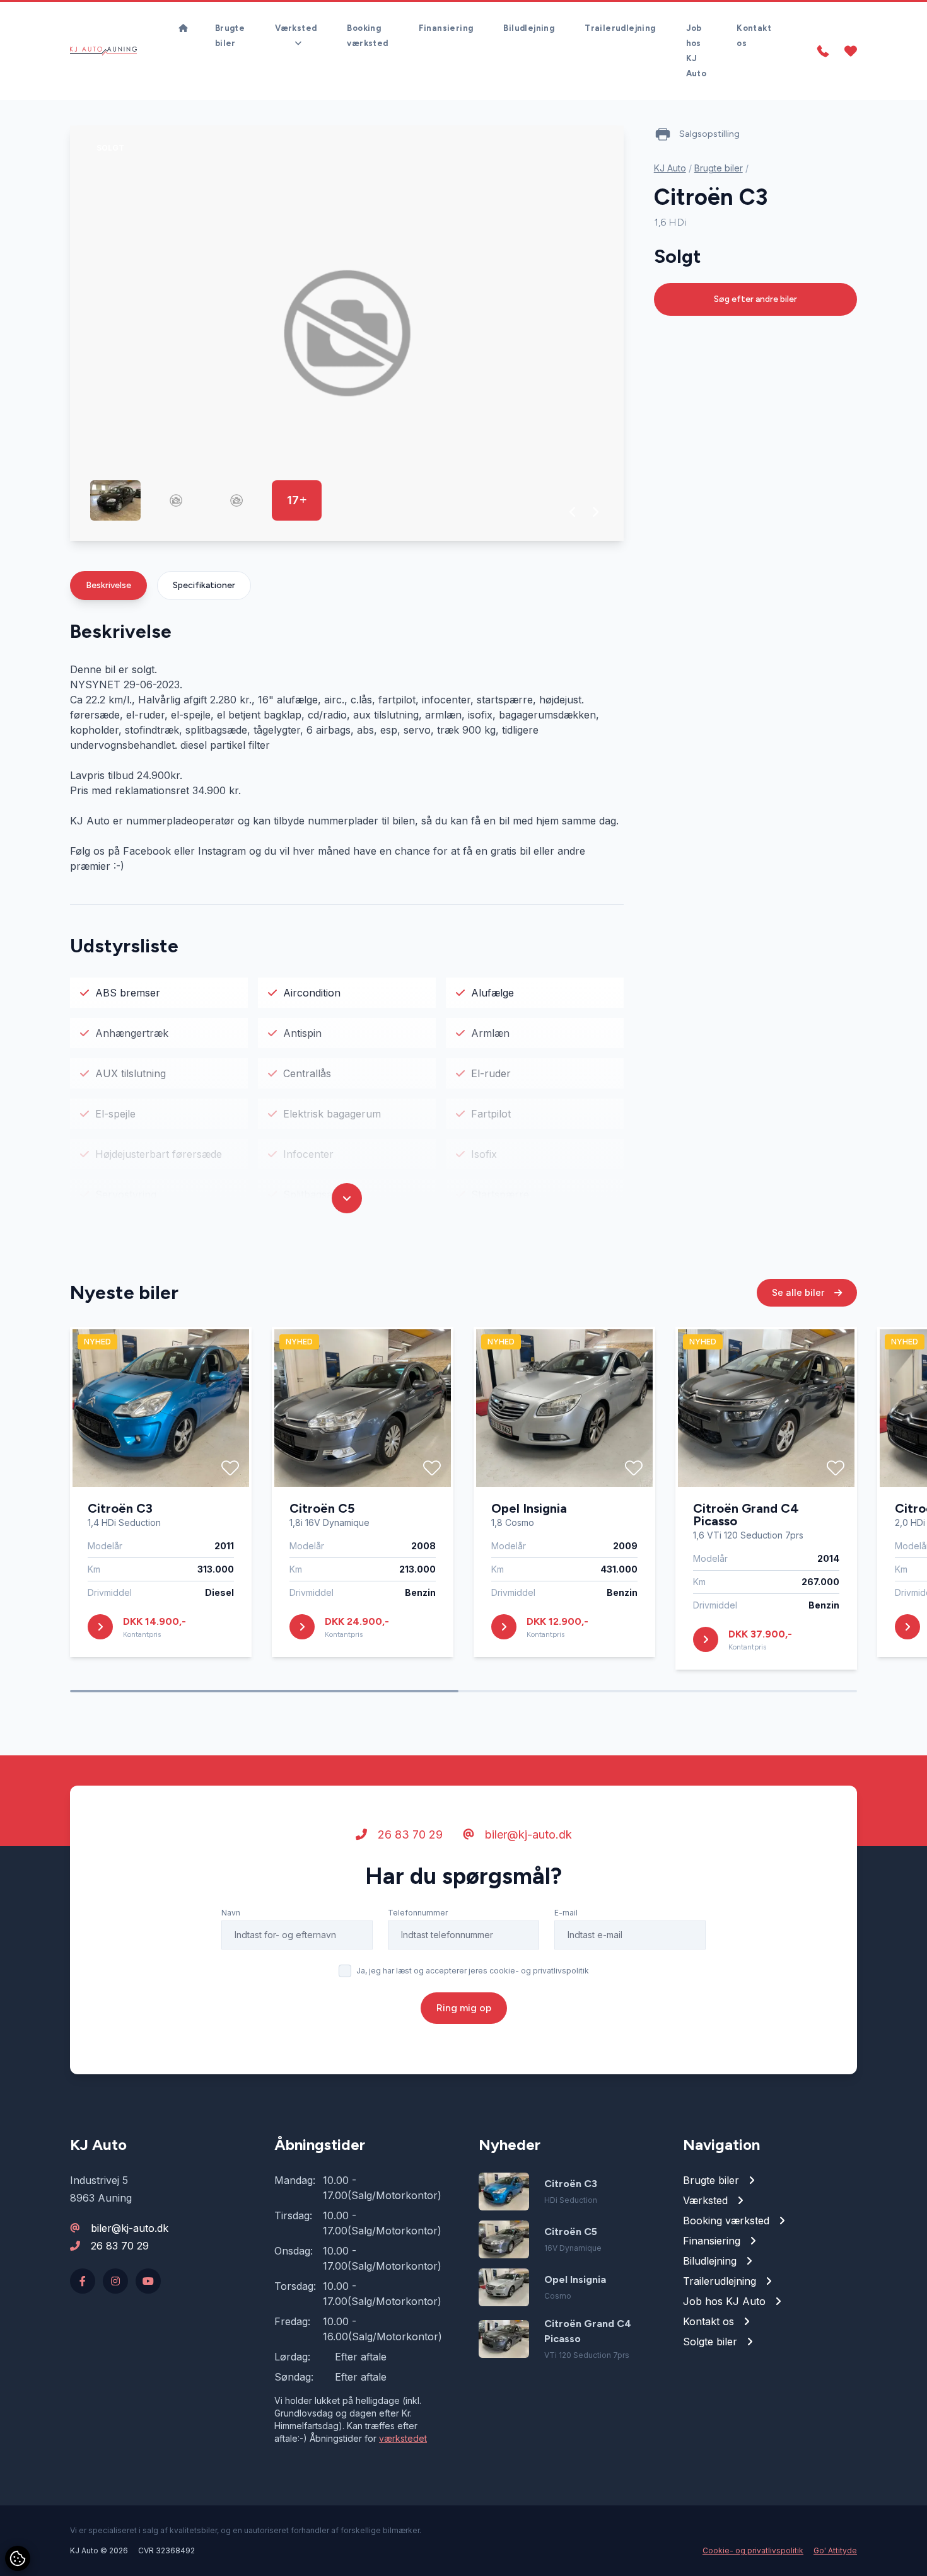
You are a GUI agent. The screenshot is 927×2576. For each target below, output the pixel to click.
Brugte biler (230, 36)
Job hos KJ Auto (697, 51)
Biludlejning (529, 28)
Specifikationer (204, 585)
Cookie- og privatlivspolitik (753, 2550)
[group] (347, 333)
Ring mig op (464, 2008)
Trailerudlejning (620, 28)
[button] (573, 512)
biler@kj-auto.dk (527, 1834)
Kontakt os (754, 36)
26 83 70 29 (409, 1834)
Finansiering (446, 28)
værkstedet (403, 2438)
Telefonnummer (418, 1913)
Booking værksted (367, 36)
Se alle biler (799, 1292)
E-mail (566, 1913)
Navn (231, 1913)
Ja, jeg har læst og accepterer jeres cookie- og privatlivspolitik (473, 1971)
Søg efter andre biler (755, 299)
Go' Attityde (835, 2550)
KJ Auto (670, 168)
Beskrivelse (108, 585)
